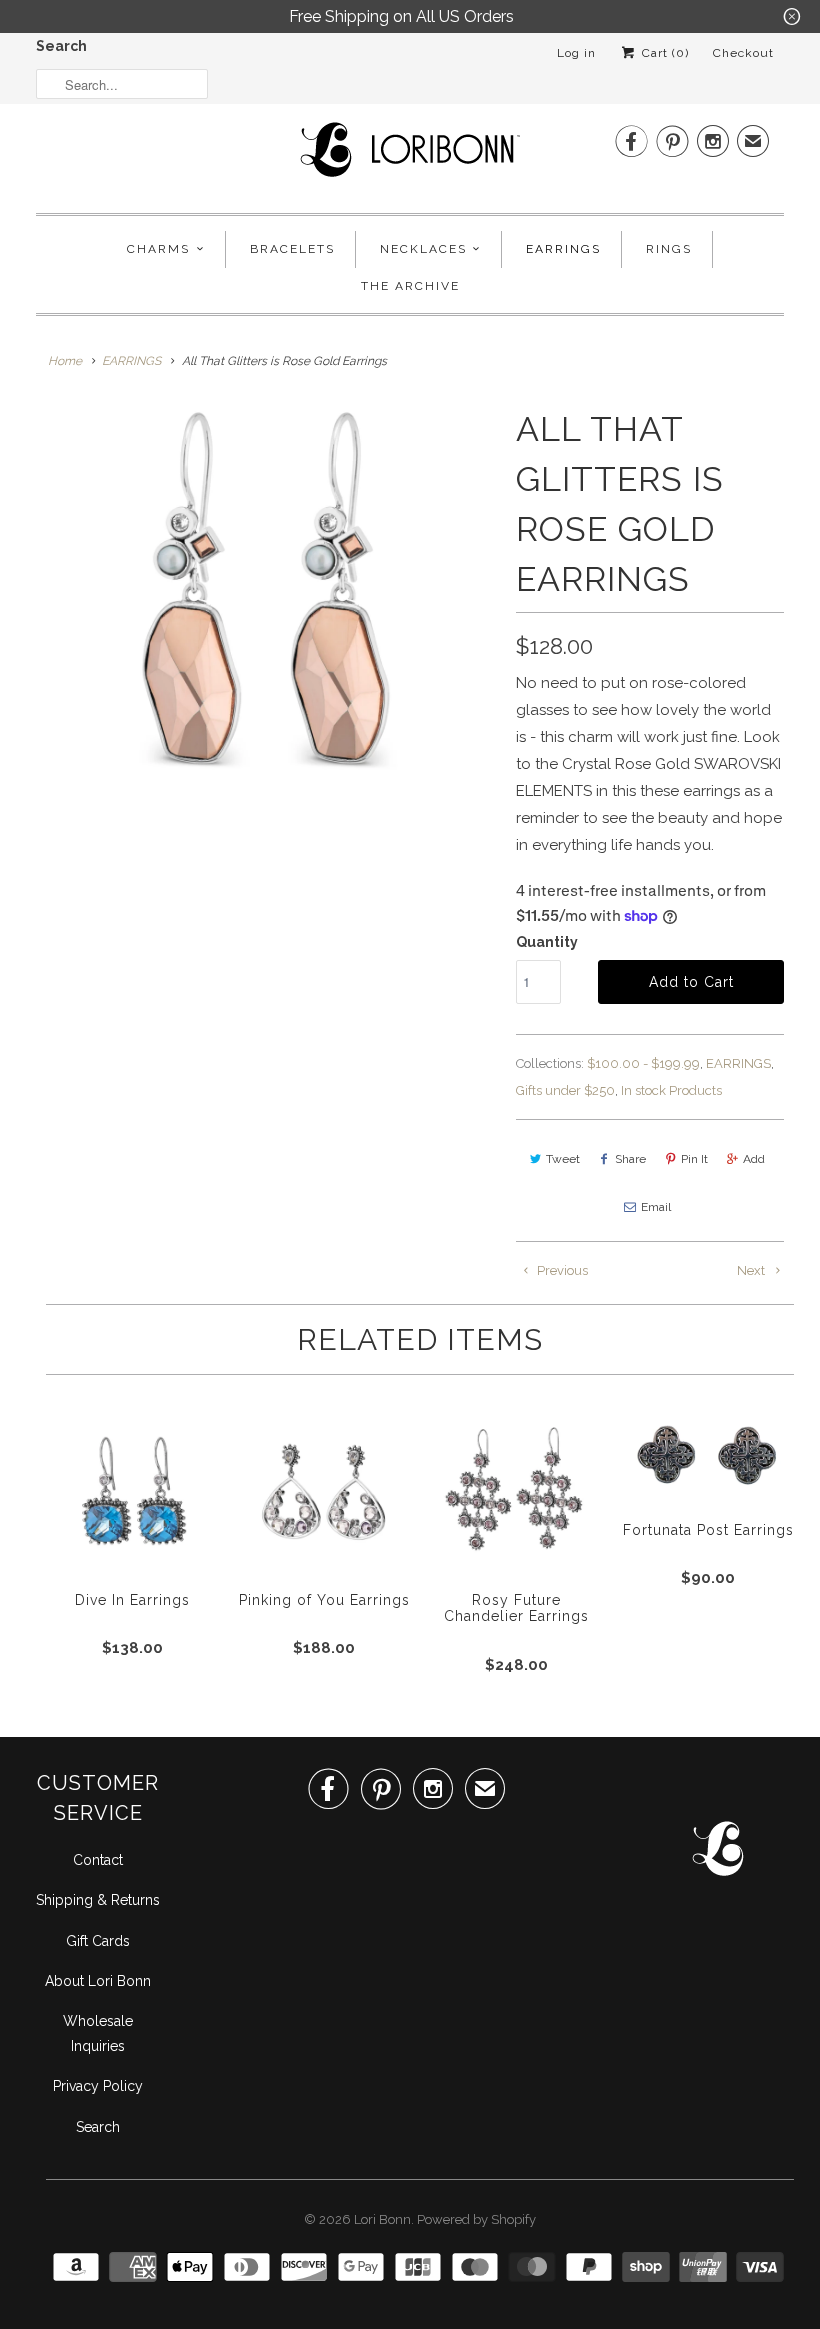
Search (61, 46)
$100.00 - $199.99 (643, 1063)
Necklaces (423, 249)
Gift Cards (98, 1941)
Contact (98, 1860)
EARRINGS (738, 1063)
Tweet (563, 1159)
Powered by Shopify (476, 2219)
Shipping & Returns (98, 1900)
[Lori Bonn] (410, 156)
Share (630, 1159)
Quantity (547, 942)
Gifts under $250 (565, 1090)
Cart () (663, 53)
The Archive (410, 286)
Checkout (743, 53)
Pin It (694, 1159)
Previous (561, 1270)
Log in (576, 53)
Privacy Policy (98, 2086)
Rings (669, 249)
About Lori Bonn (98, 1981)
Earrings (563, 249)
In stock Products (671, 1090)
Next (752, 1270)
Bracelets (292, 249)
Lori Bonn (382, 2219)
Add (754, 1159)
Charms (158, 249)
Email (656, 1207)
